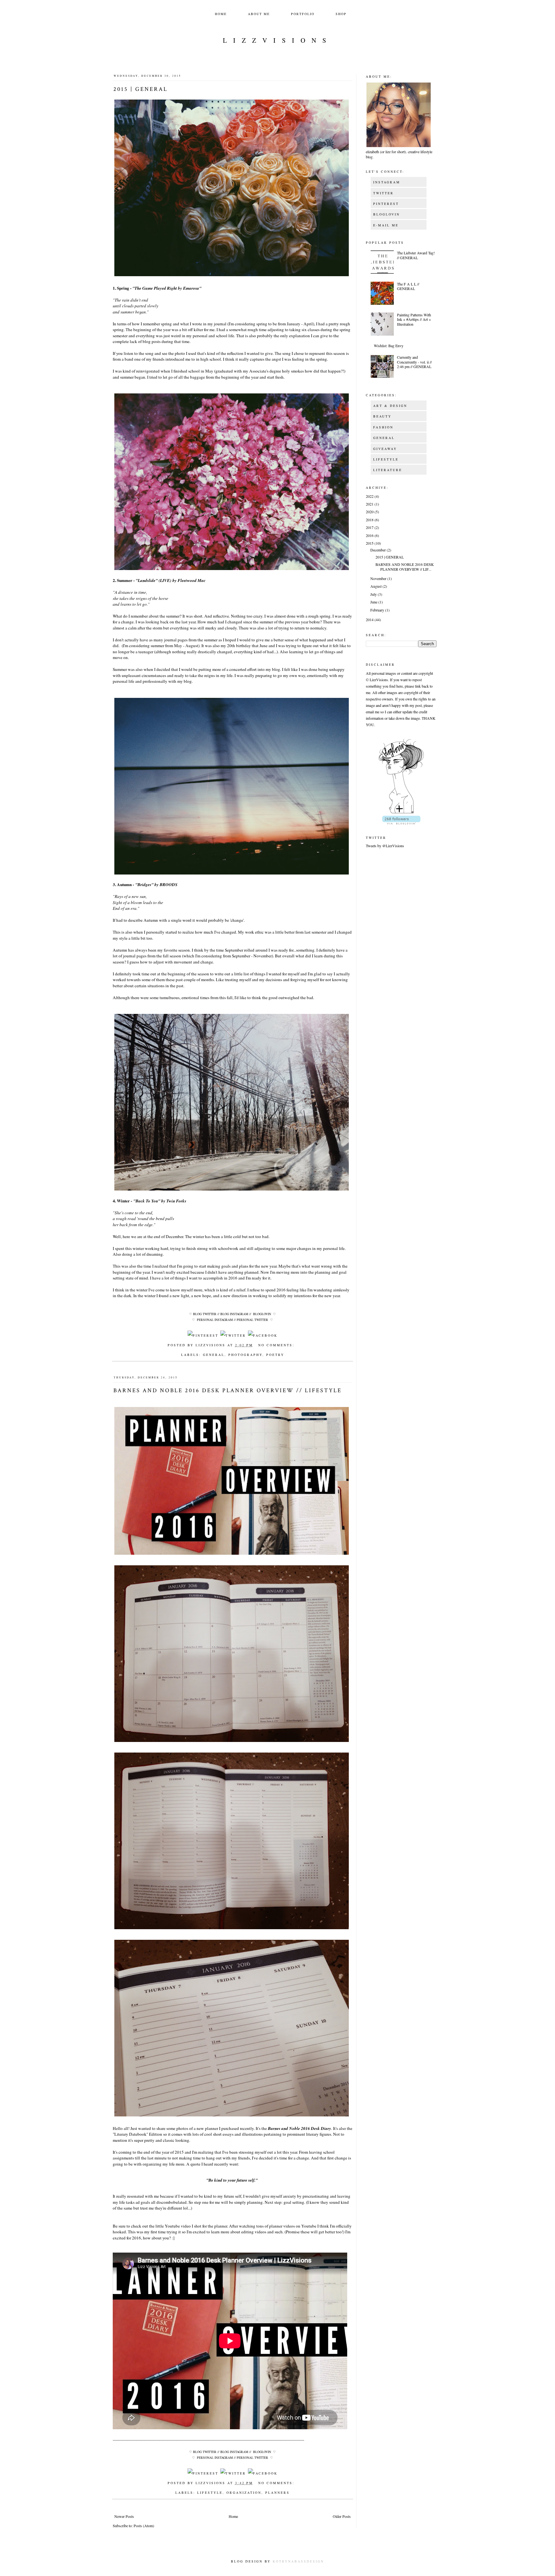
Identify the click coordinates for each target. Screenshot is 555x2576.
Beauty (382, 416)
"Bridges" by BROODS (156, 884)
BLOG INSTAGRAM (234, 1314)
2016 (370, 535)
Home (221, 14)
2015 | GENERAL (141, 89)
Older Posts (342, 2516)
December (379, 550)
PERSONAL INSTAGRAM (215, 1320)
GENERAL (214, 1355)
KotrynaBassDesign (298, 2561)
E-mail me (386, 225)
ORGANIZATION (244, 2492)
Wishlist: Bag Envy (389, 346)
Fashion (383, 427)
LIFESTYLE (210, 2492)
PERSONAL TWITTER (252, 1320)
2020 (370, 512)
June (374, 602)
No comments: (276, 1345)
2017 (370, 527)
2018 (370, 520)
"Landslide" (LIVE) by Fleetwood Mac (171, 580)
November (379, 578)
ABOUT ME (259, 14)
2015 (370, 543)
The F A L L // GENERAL (408, 286)
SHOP (341, 14)
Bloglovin (387, 214)
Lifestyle (386, 459)
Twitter (383, 193)
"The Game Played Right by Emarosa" (167, 288)
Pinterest (386, 204)
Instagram (387, 182)
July (374, 594)
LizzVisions (278, 40)
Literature (388, 470)
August (376, 586)
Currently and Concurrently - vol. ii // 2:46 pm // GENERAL (414, 362)
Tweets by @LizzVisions (385, 846)
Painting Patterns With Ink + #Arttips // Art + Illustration (414, 319)
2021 (370, 504)
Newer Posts (124, 2516)
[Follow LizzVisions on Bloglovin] (401, 813)
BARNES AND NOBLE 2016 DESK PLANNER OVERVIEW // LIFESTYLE (228, 1390)
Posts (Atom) (144, 2526)
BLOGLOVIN (262, 1314)
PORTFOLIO (303, 14)
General (384, 438)
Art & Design (390, 406)
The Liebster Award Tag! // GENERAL (416, 255)
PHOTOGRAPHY (245, 1355)
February (378, 610)
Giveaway (385, 449)
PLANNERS (277, 2492)
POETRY (275, 1355)
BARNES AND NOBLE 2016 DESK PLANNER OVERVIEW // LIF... (405, 567)
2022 (370, 496)
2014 (370, 620)
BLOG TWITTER (205, 1314)
